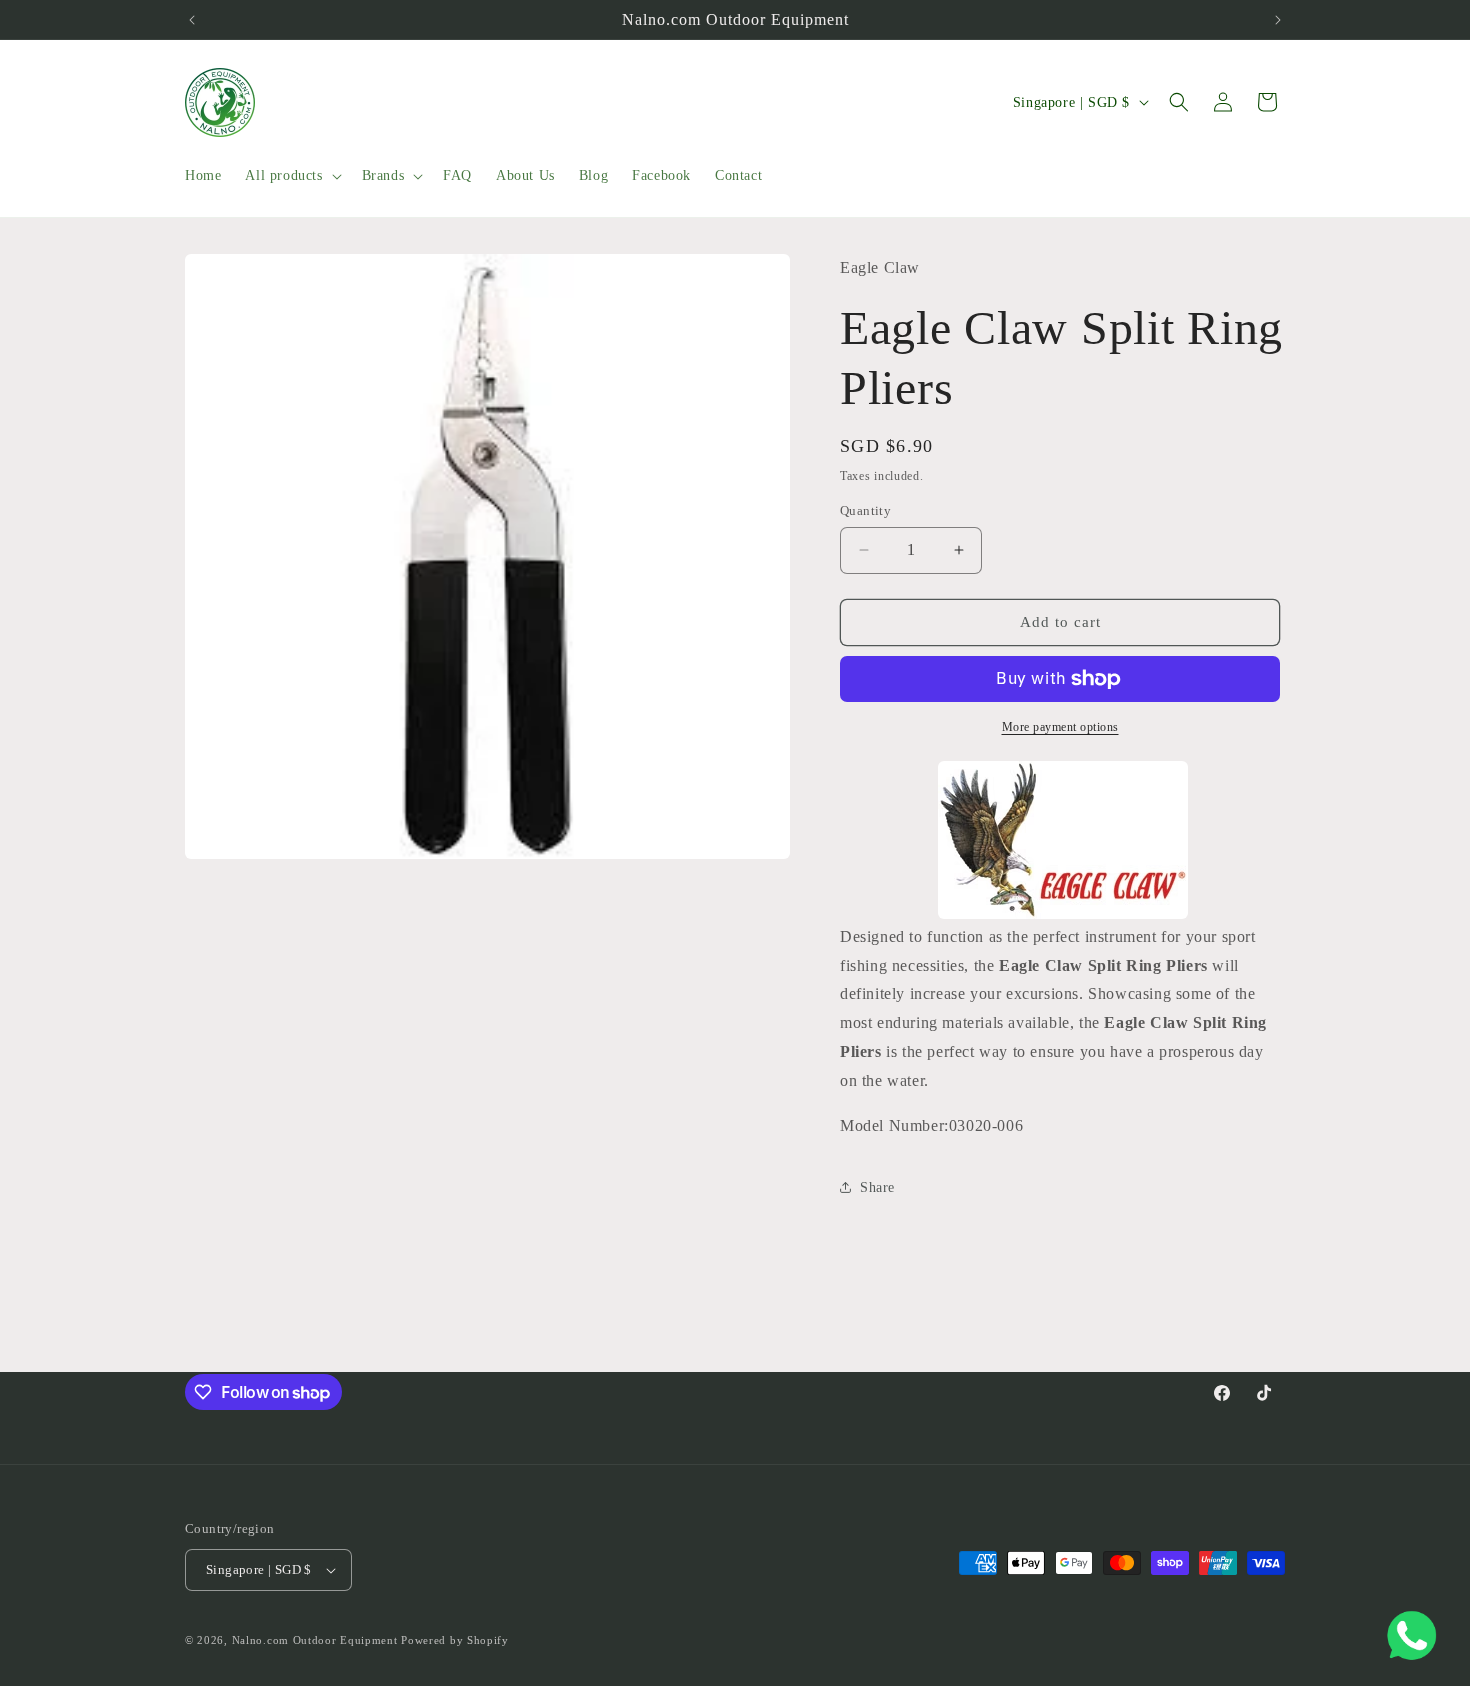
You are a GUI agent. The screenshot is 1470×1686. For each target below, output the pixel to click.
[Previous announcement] (192, 20)
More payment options (1060, 727)
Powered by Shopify (455, 1640)
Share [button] (877, 1187)
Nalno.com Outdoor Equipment (315, 1640)
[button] (291, 176)
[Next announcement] (1278, 20)
